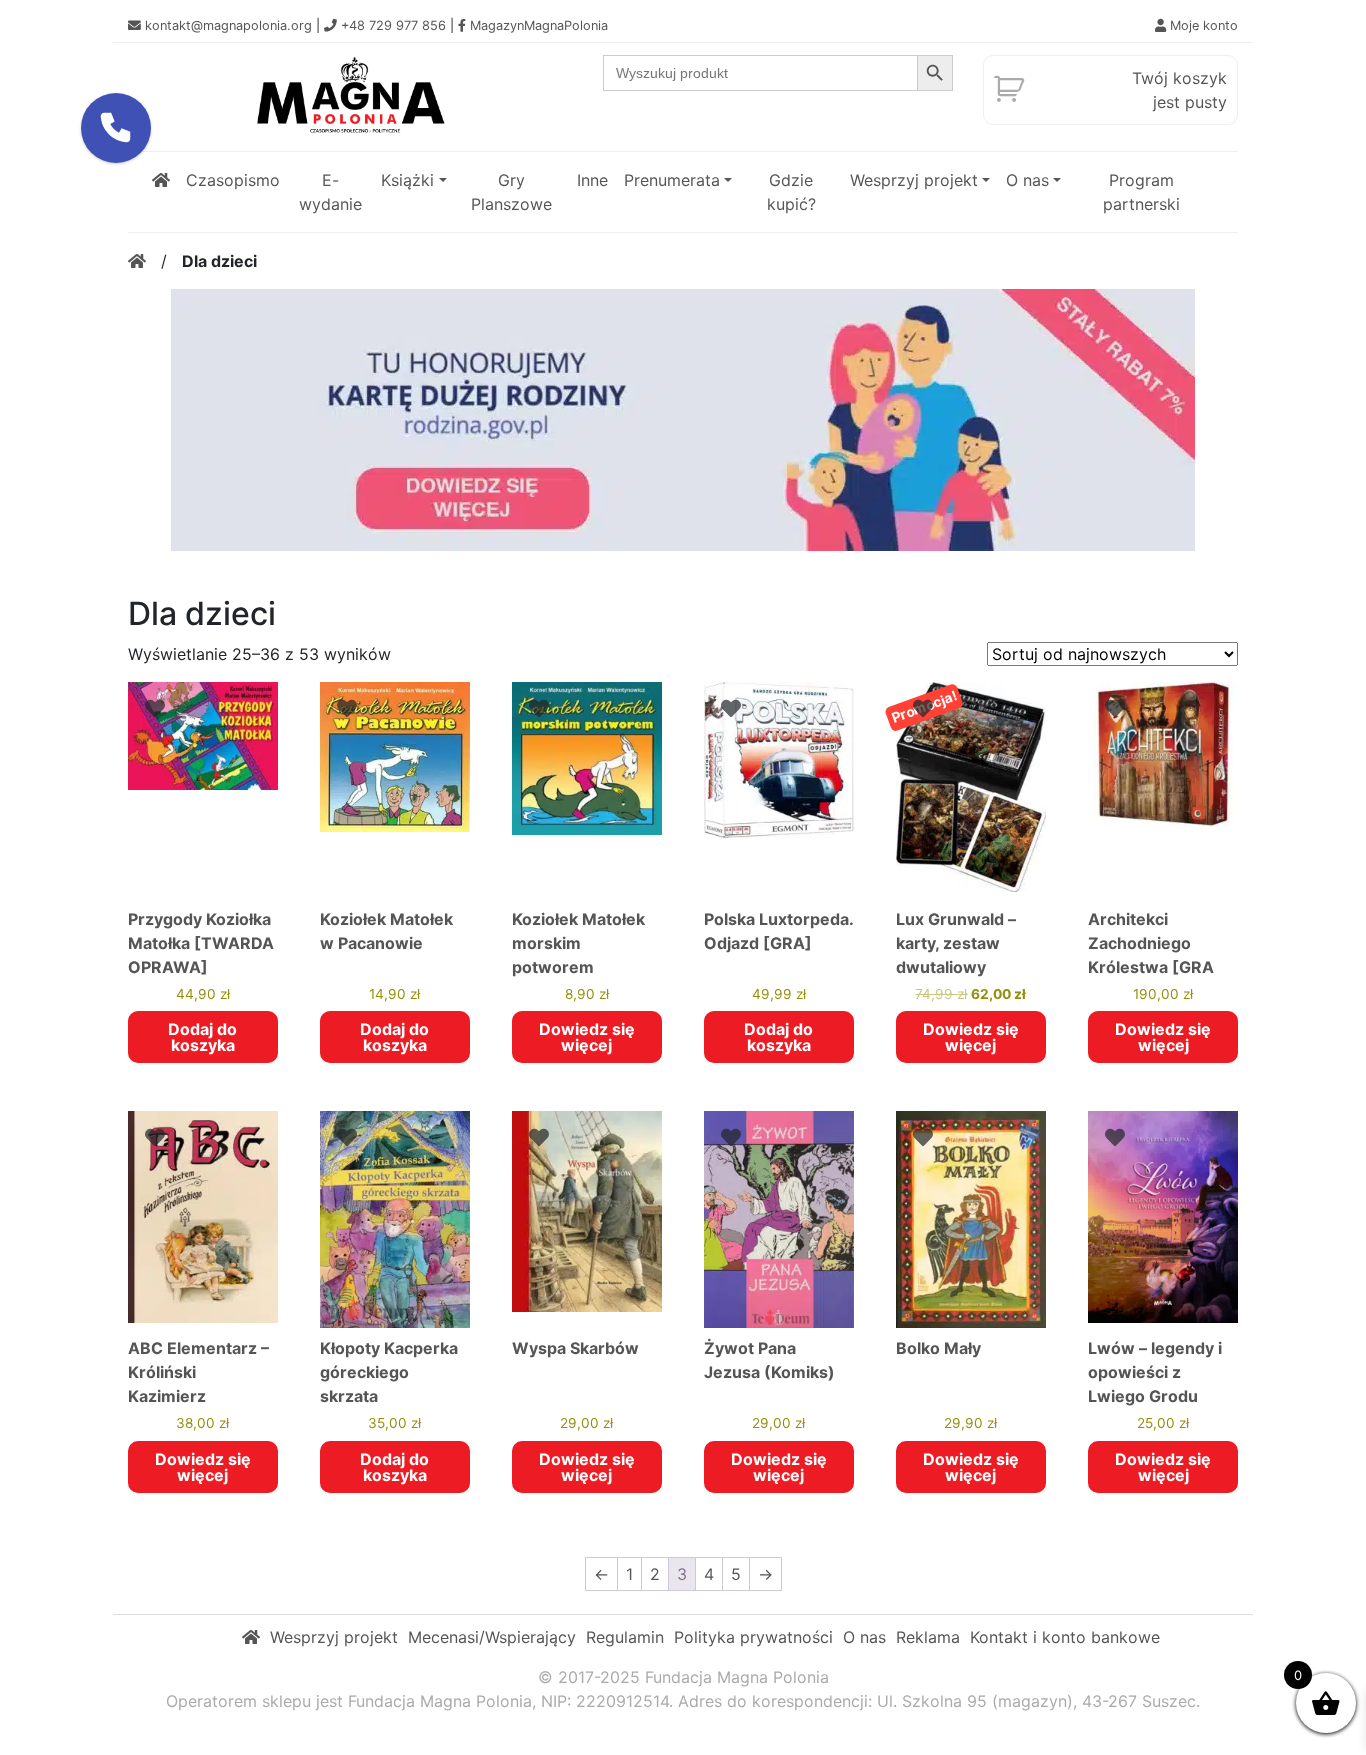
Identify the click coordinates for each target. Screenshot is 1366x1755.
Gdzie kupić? (791, 192)
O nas (1027, 180)
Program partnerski (1141, 192)
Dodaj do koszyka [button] (202, 1037)
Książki (407, 180)
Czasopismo (233, 180)
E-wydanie (330, 192)
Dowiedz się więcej (587, 1037)
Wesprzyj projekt (914, 180)
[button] (116, 128)
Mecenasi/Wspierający (492, 1637)
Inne (592, 180)
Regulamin (625, 1637)
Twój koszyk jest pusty (1179, 90)
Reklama (928, 1637)
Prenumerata (672, 180)
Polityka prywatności (753, 1637)
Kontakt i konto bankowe (1065, 1637)
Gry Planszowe (511, 192)
